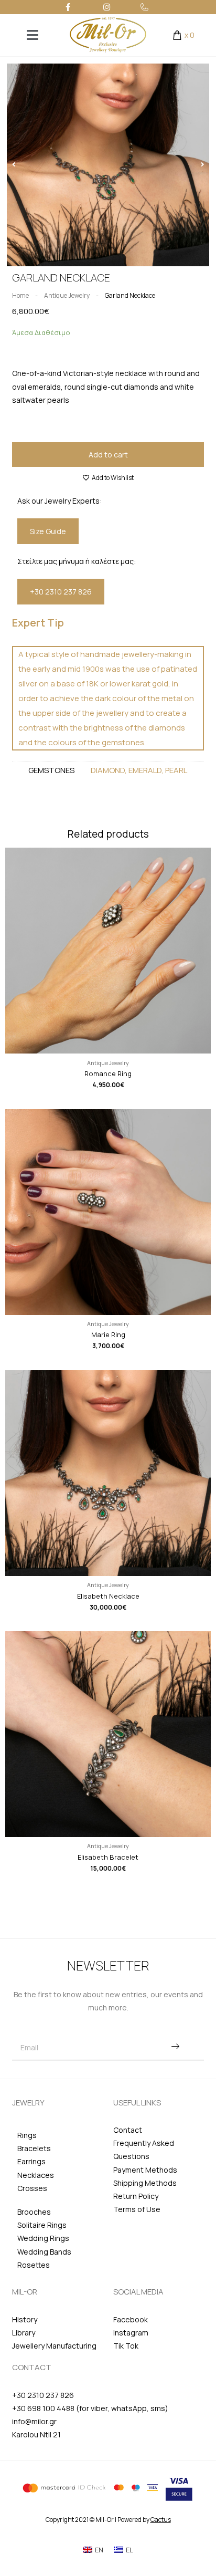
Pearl (176, 770)
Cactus (161, 2520)
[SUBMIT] (175, 2048)
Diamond (108, 770)
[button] (14, 165)
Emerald (145, 770)
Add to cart (108, 455)
